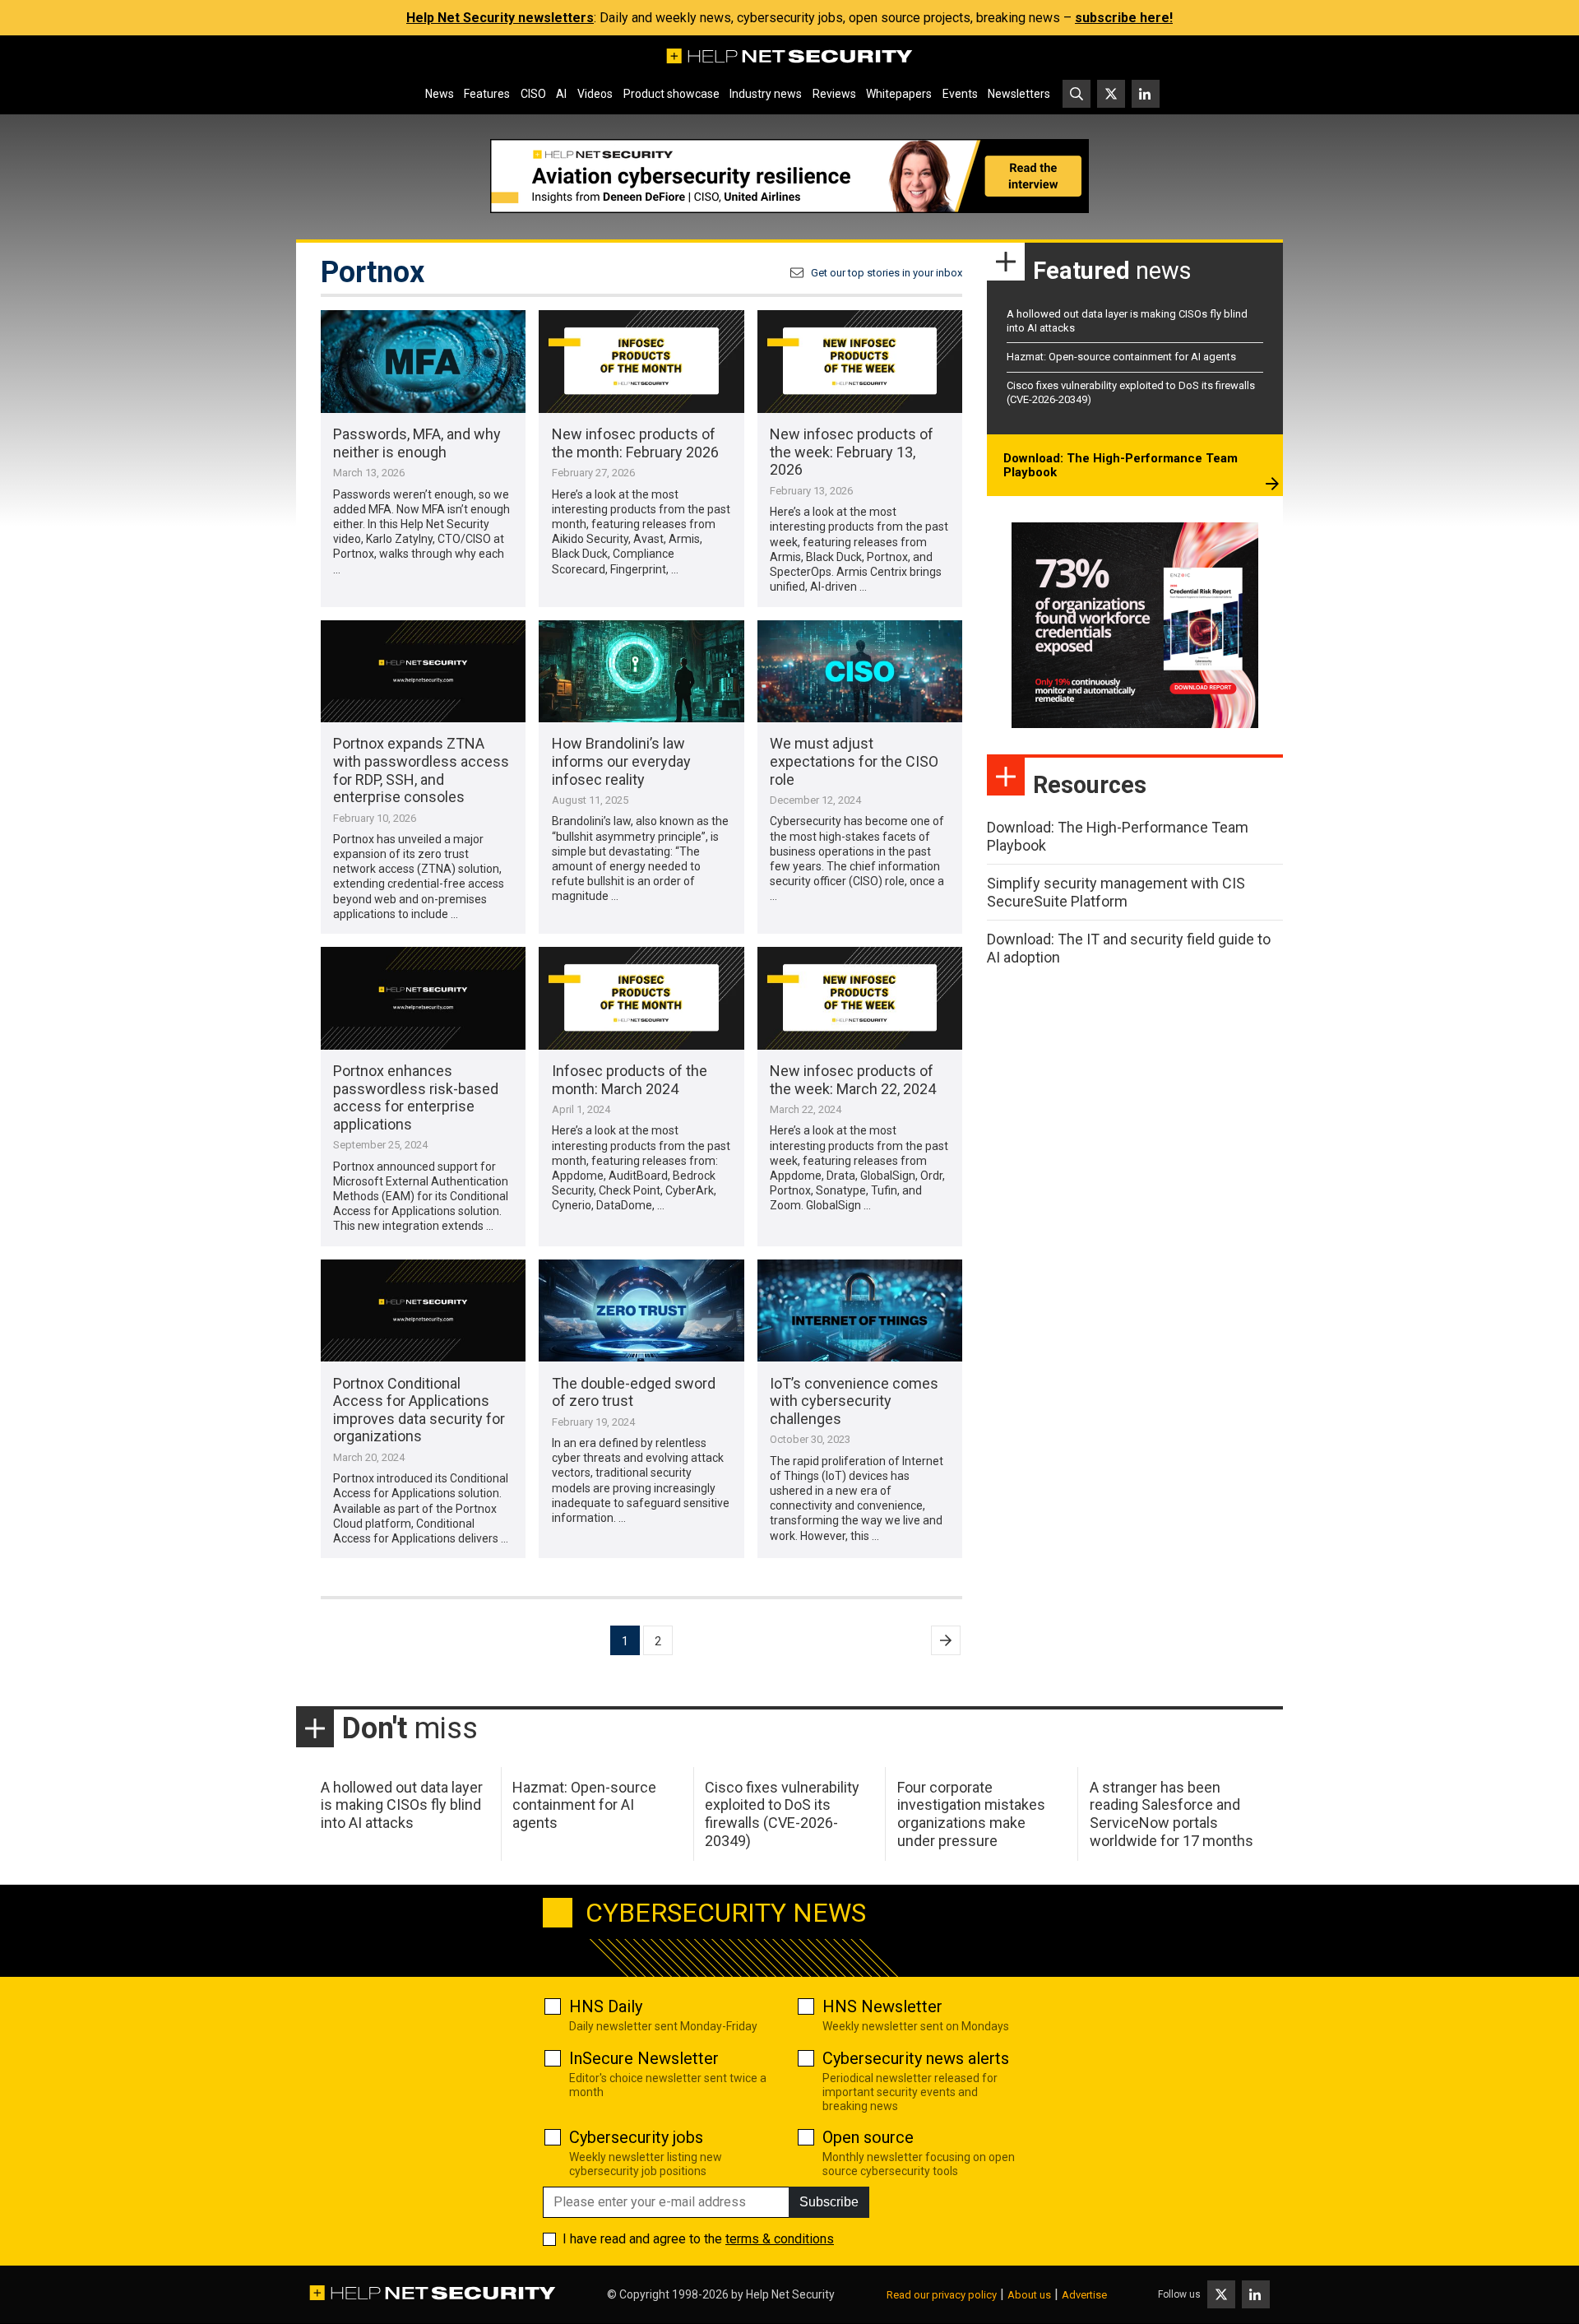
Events (960, 94)
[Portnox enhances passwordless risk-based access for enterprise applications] (423, 998)
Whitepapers (899, 94)
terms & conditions (780, 2239)
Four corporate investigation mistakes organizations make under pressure (971, 1814)
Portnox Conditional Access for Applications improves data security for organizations (419, 1410)
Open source (868, 2137)
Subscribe (829, 2202)
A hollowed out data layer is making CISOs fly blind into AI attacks (402, 1805)
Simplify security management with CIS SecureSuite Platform (1116, 892)
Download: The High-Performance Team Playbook (1121, 466)
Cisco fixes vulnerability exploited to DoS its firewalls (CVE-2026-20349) (782, 1814)
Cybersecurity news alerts (916, 2058)
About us (1029, 2295)
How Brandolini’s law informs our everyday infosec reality (621, 761)
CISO (533, 94)
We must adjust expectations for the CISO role (854, 761)
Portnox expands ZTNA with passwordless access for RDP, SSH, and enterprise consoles (421, 770)
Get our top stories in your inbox (887, 273)
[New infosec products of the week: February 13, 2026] (860, 362)
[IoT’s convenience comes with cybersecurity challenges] (860, 1311)
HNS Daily (606, 2006)
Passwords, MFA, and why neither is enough (417, 443)
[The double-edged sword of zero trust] (641, 1311)
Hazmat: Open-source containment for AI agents (1121, 357)
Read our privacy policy (942, 2295)
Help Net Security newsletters (500, 18)
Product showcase (671, 94)
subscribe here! (1124, 18)
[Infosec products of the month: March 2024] (641, 998)
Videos (595, 94)
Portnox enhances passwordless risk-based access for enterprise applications (416, 1097)
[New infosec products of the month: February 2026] (641, 362)
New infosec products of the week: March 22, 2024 (853, 1080)
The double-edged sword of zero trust (634, 1392)
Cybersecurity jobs (636, 2137)
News (440, 94)
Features (487, 94)
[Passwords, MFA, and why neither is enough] (423, 362)
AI (561, 94)
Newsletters (1019, 94)
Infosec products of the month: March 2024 (630, 1080)
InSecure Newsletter (644, 2058)
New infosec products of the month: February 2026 (635, 443)
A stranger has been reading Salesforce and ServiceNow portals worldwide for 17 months (1172, 1814)
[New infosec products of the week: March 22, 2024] (860, 998)
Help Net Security (790, 2294)
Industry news (766, 94)
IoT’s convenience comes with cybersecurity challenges (854, 1401)
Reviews (834, 94)
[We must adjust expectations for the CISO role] (860, 672)
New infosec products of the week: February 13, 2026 (852, 452)
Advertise (1084, 2295)
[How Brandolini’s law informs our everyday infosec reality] (641, 672)
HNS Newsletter (882, 2006)
